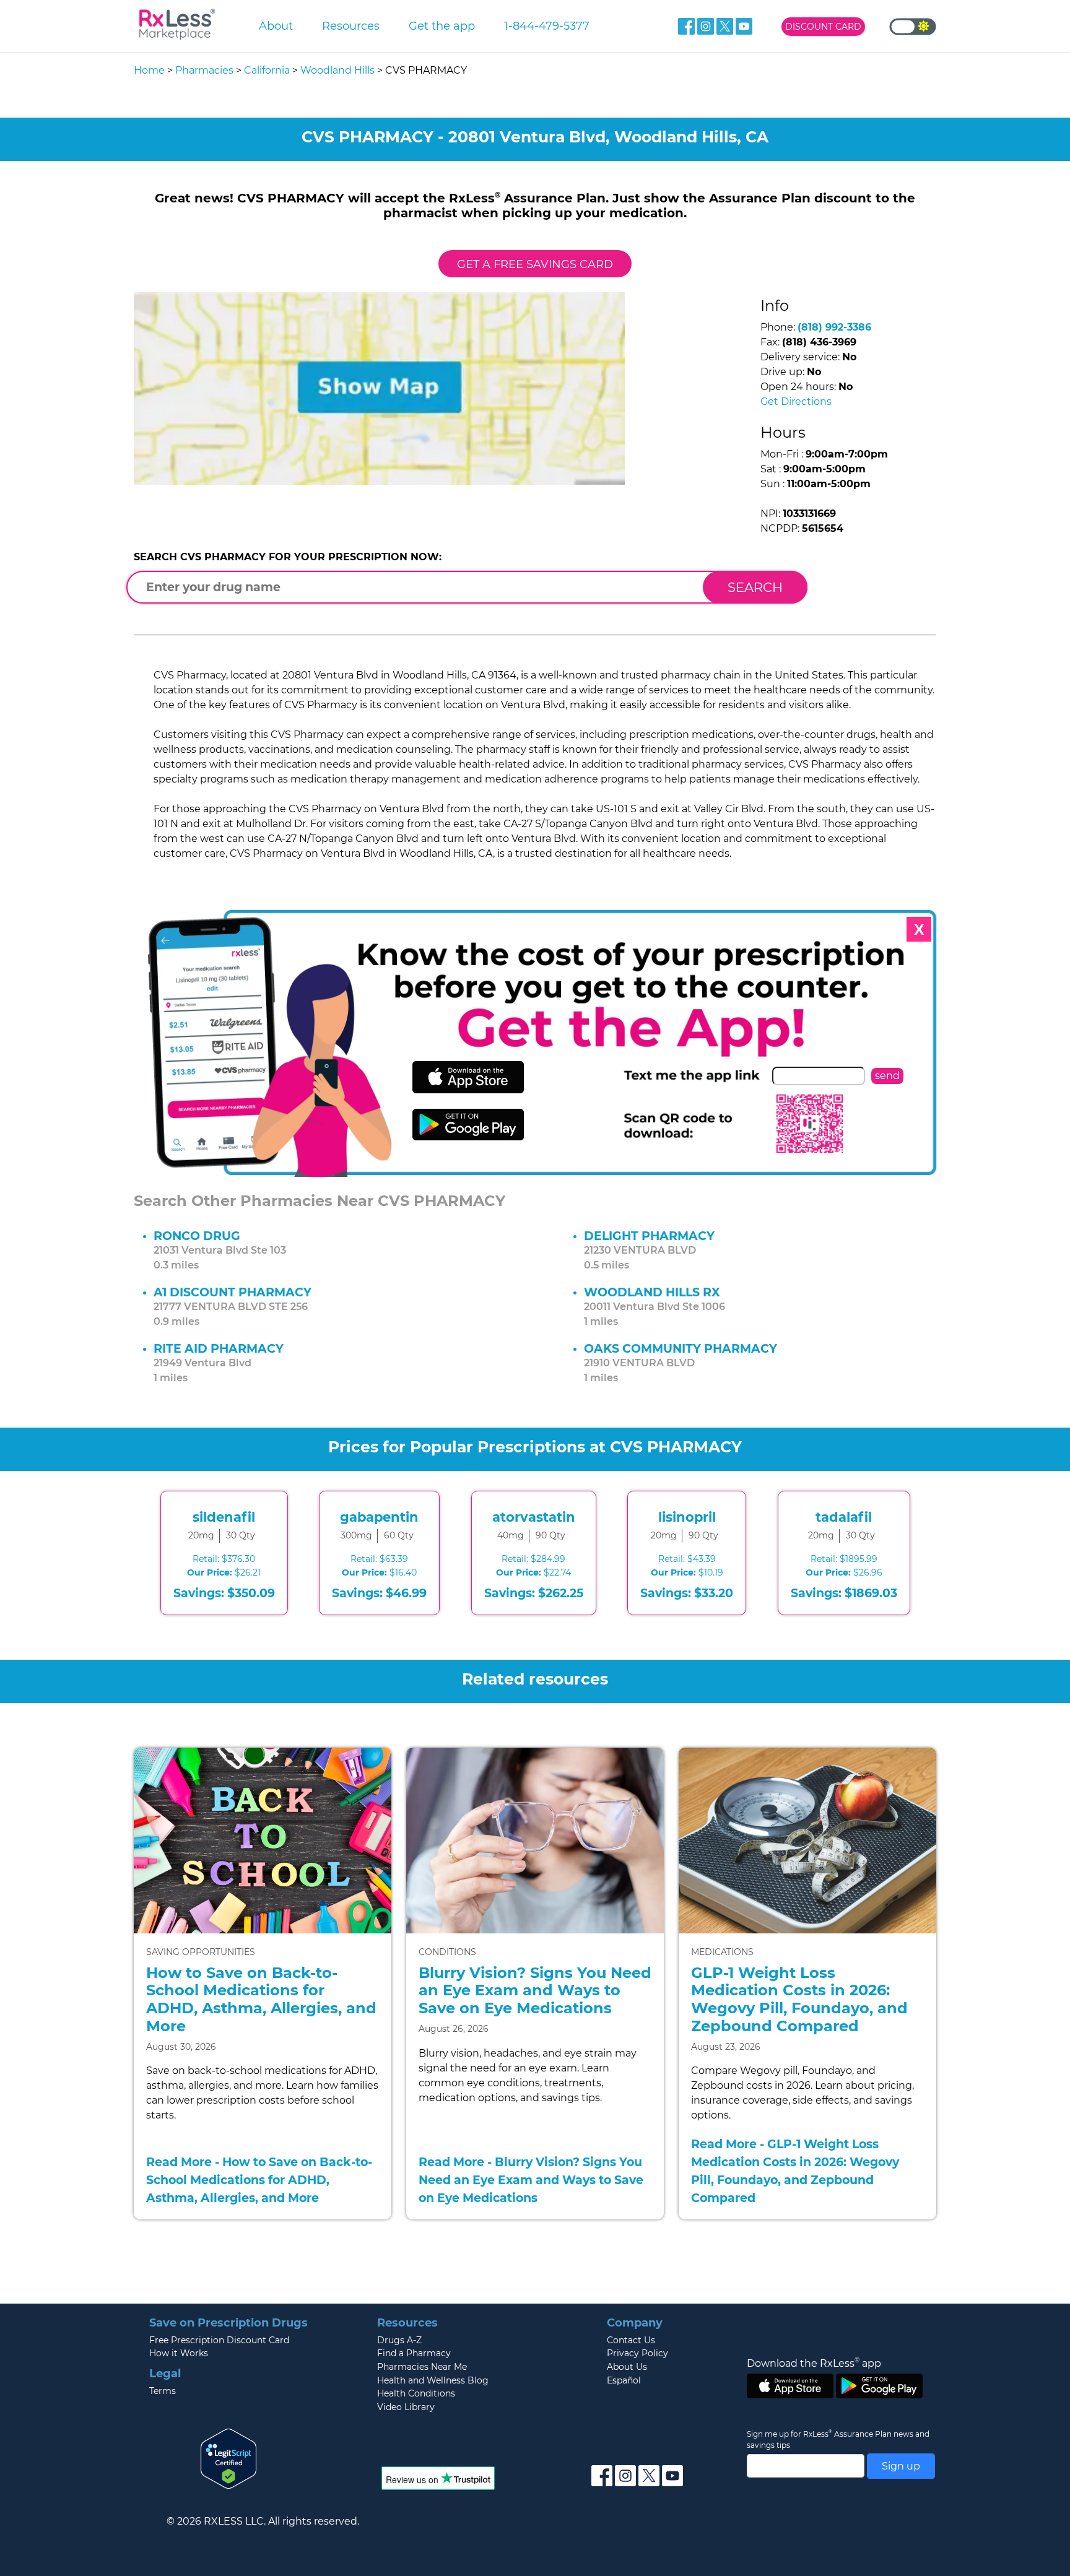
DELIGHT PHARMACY (649, 1236)
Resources (351, 26)
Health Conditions (416, 2393)
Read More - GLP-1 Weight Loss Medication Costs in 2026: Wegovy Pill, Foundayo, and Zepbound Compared (795, 2171)
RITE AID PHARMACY (219, 1348)
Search (755, 587)
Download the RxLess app (814, 2363)
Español (624, 2380)
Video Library (406, 2407)
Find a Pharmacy (414, 2353)
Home (149, 70)
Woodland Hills (337, 70)
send (887, 1076)
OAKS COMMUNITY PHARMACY (681, 1348)
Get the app (442, 26)
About (276, 26)
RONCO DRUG (197, 1236)
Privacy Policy (637, 2353)
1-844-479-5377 (547, 26)
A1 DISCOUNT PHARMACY (233, 1292)
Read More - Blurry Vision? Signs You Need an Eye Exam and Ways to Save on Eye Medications (531, 2180)
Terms (163, 2391)
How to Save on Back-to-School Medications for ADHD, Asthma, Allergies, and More (261, 1999)
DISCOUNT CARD (823, 27)
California (267, 70)
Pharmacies (204, 70)
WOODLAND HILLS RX (652, 1292)
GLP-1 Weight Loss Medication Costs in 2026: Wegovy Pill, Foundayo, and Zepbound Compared (799, 1999)
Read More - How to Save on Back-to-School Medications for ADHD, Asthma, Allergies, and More (259, 2180)
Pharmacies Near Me (422, 2367)
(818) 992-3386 (834, 327)
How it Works (179, 2353)
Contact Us (631, 2340)
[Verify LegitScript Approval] (228, 2458)
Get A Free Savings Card (535, 264)
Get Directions (796, 401)
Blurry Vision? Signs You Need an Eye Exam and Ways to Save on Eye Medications (535, 1991)
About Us (627, 2367)
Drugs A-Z (399, 2340)
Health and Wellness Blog (433, 2380)
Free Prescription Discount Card (219, 2340)
